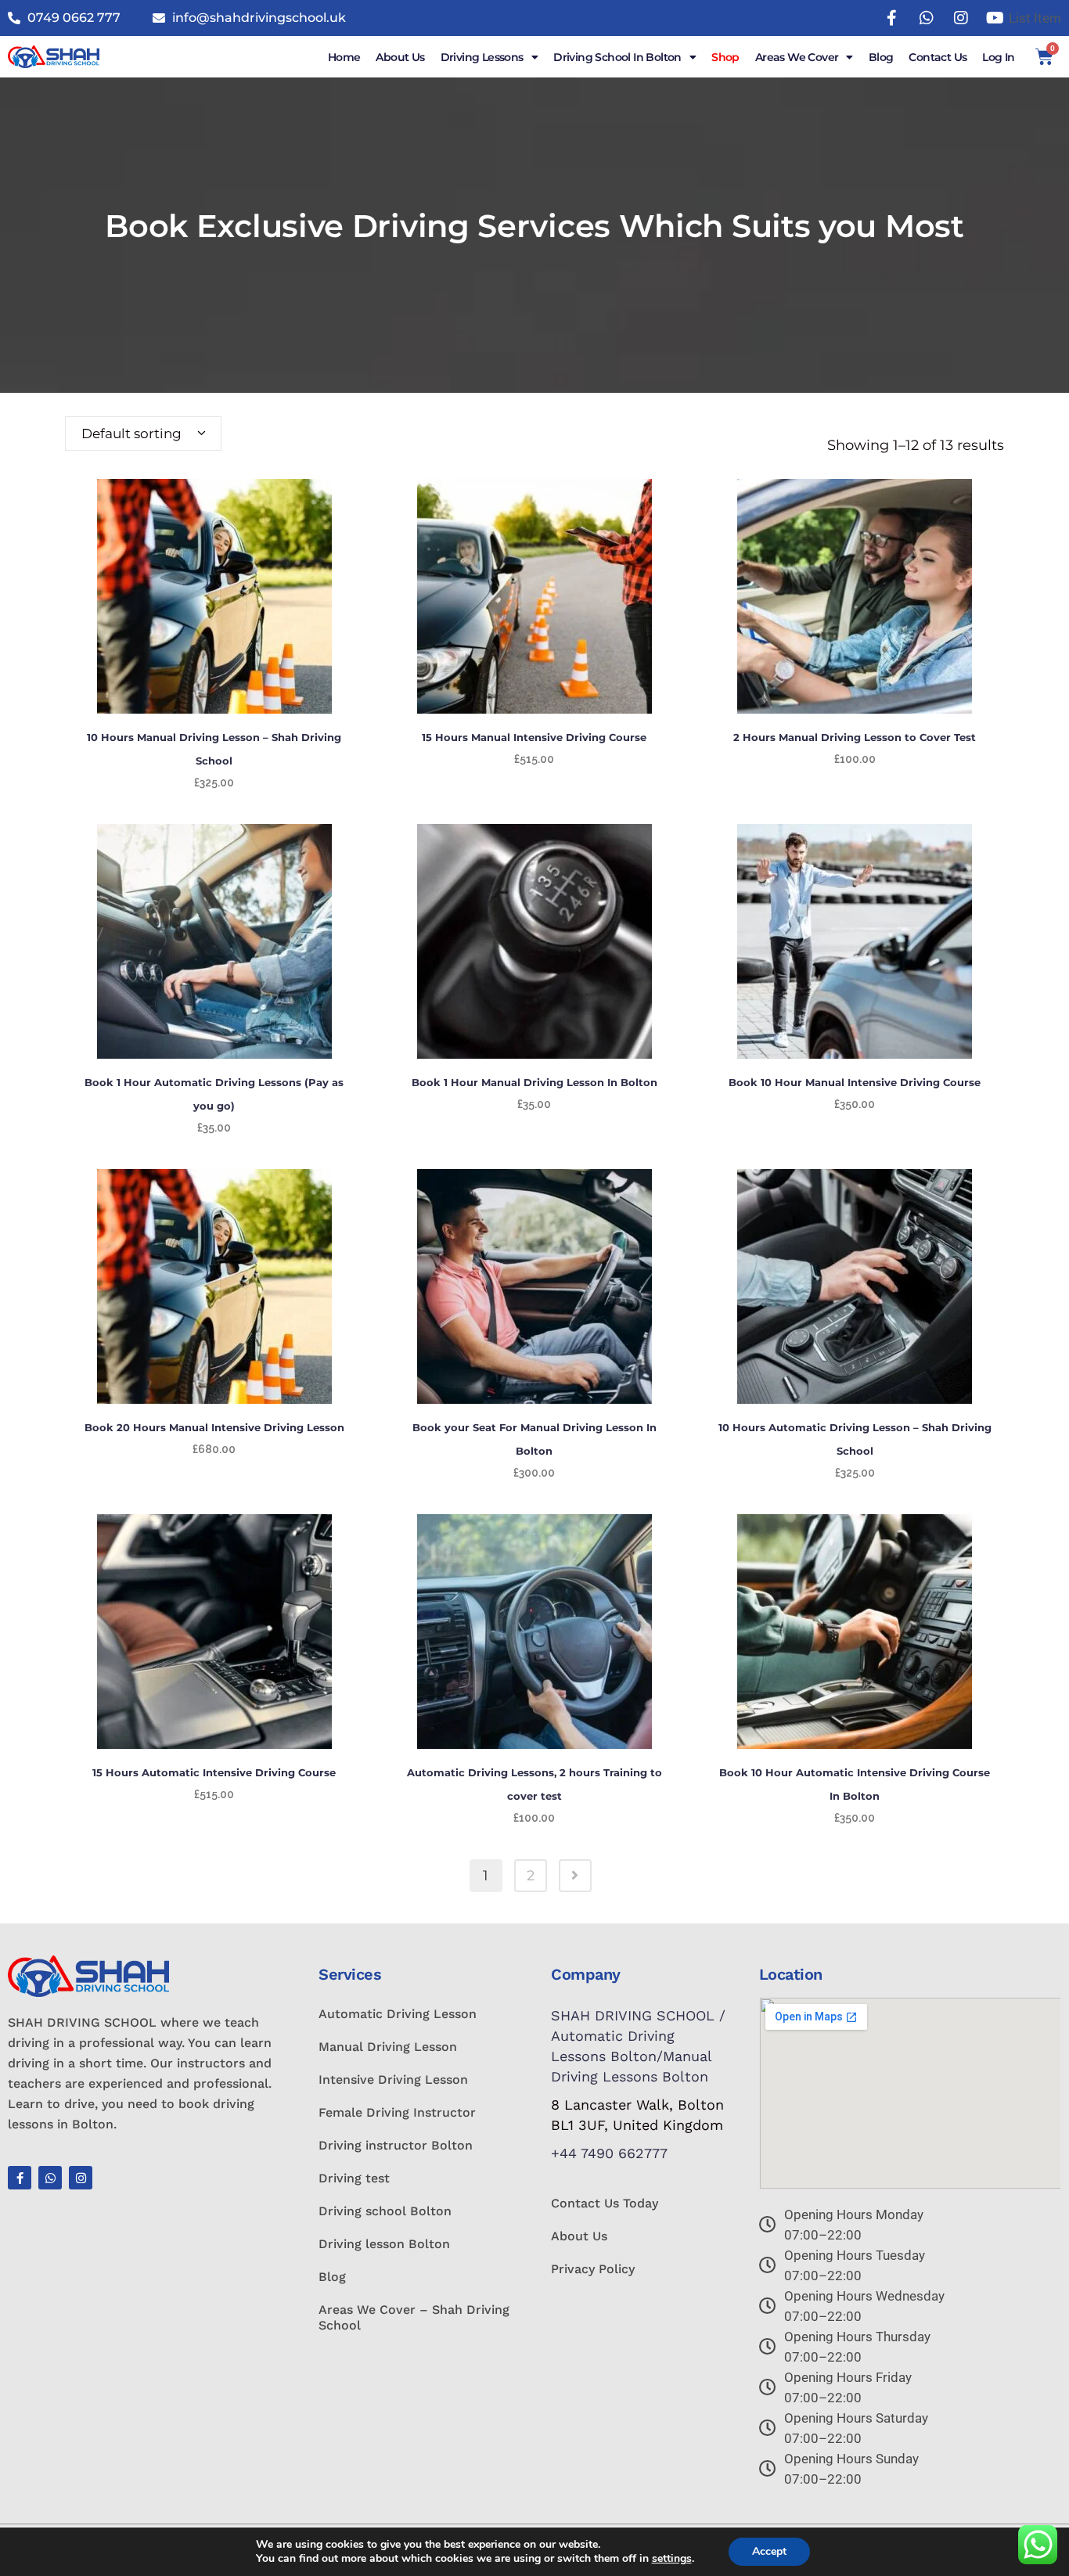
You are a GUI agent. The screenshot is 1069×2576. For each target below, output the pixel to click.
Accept (769, 2551)
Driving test (354, 2178)
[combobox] (143, 434)
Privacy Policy (593, 2269)
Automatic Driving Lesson (398, 2014)
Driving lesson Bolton (384, 2244)
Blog (881, 57)
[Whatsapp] (50, 2178)
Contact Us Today (605, 2203)
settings (672, 2559)
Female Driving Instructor (397, 2112)
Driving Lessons (482, 57)
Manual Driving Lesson (388, 2047)
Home (344, 57)
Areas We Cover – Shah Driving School (414, 2317)
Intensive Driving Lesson (393, 2080)
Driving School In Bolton (617, 57)
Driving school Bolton (385, 2211)
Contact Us (938, 57)
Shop (725, 57)
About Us (400, 57)
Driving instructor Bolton (396, 2145)
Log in (998, 57)
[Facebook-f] (20, 2178)
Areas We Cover (797, 57)
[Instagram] (81, 2178)
